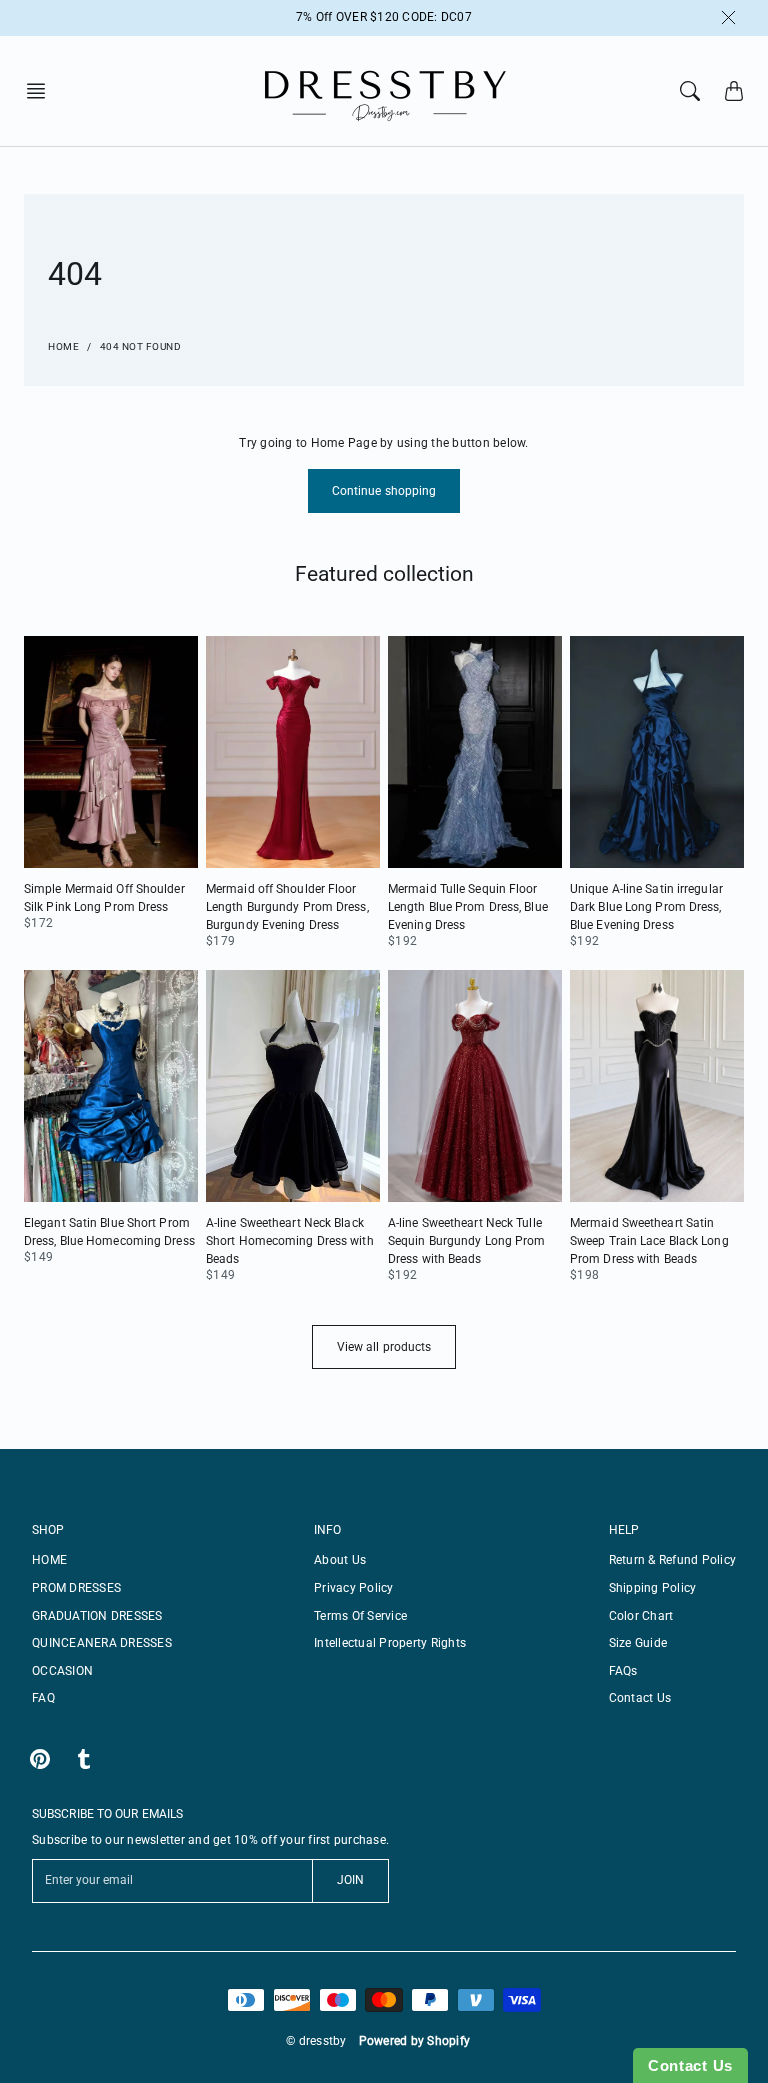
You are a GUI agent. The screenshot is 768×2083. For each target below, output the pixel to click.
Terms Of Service (360, 1616)
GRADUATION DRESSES (97, 1616)
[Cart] (734, 91)
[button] (42, 91)
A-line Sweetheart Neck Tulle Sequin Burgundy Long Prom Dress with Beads (467, 1241)
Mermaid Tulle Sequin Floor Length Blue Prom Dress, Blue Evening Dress (468, 907)
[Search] (690, 91)
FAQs (623, 1671)
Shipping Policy (653, 1588)
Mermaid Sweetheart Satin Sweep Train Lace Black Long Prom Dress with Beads (649, 1241)
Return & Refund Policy (673, 1560)
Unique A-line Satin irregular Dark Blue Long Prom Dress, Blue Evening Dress (646, 907)
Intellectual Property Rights (390, 1643)
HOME (49, 1560)
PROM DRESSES (76, 1588)
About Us (340, 1560)
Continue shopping (384, 491)
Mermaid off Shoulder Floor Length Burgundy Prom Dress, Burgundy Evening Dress (287, 907)
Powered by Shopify (415, 2041)
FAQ (43, 1698)
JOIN (350, 1880)
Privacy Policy (354, 1588)
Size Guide (638, 1643)
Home (63, 346)
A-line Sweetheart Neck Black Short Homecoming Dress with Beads (290, 1241)
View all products (384, 1347)
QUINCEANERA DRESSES (102, 1643)
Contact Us (640, 1698)
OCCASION (62, 1671)
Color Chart (641, 1616)
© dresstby (316, 2041)
